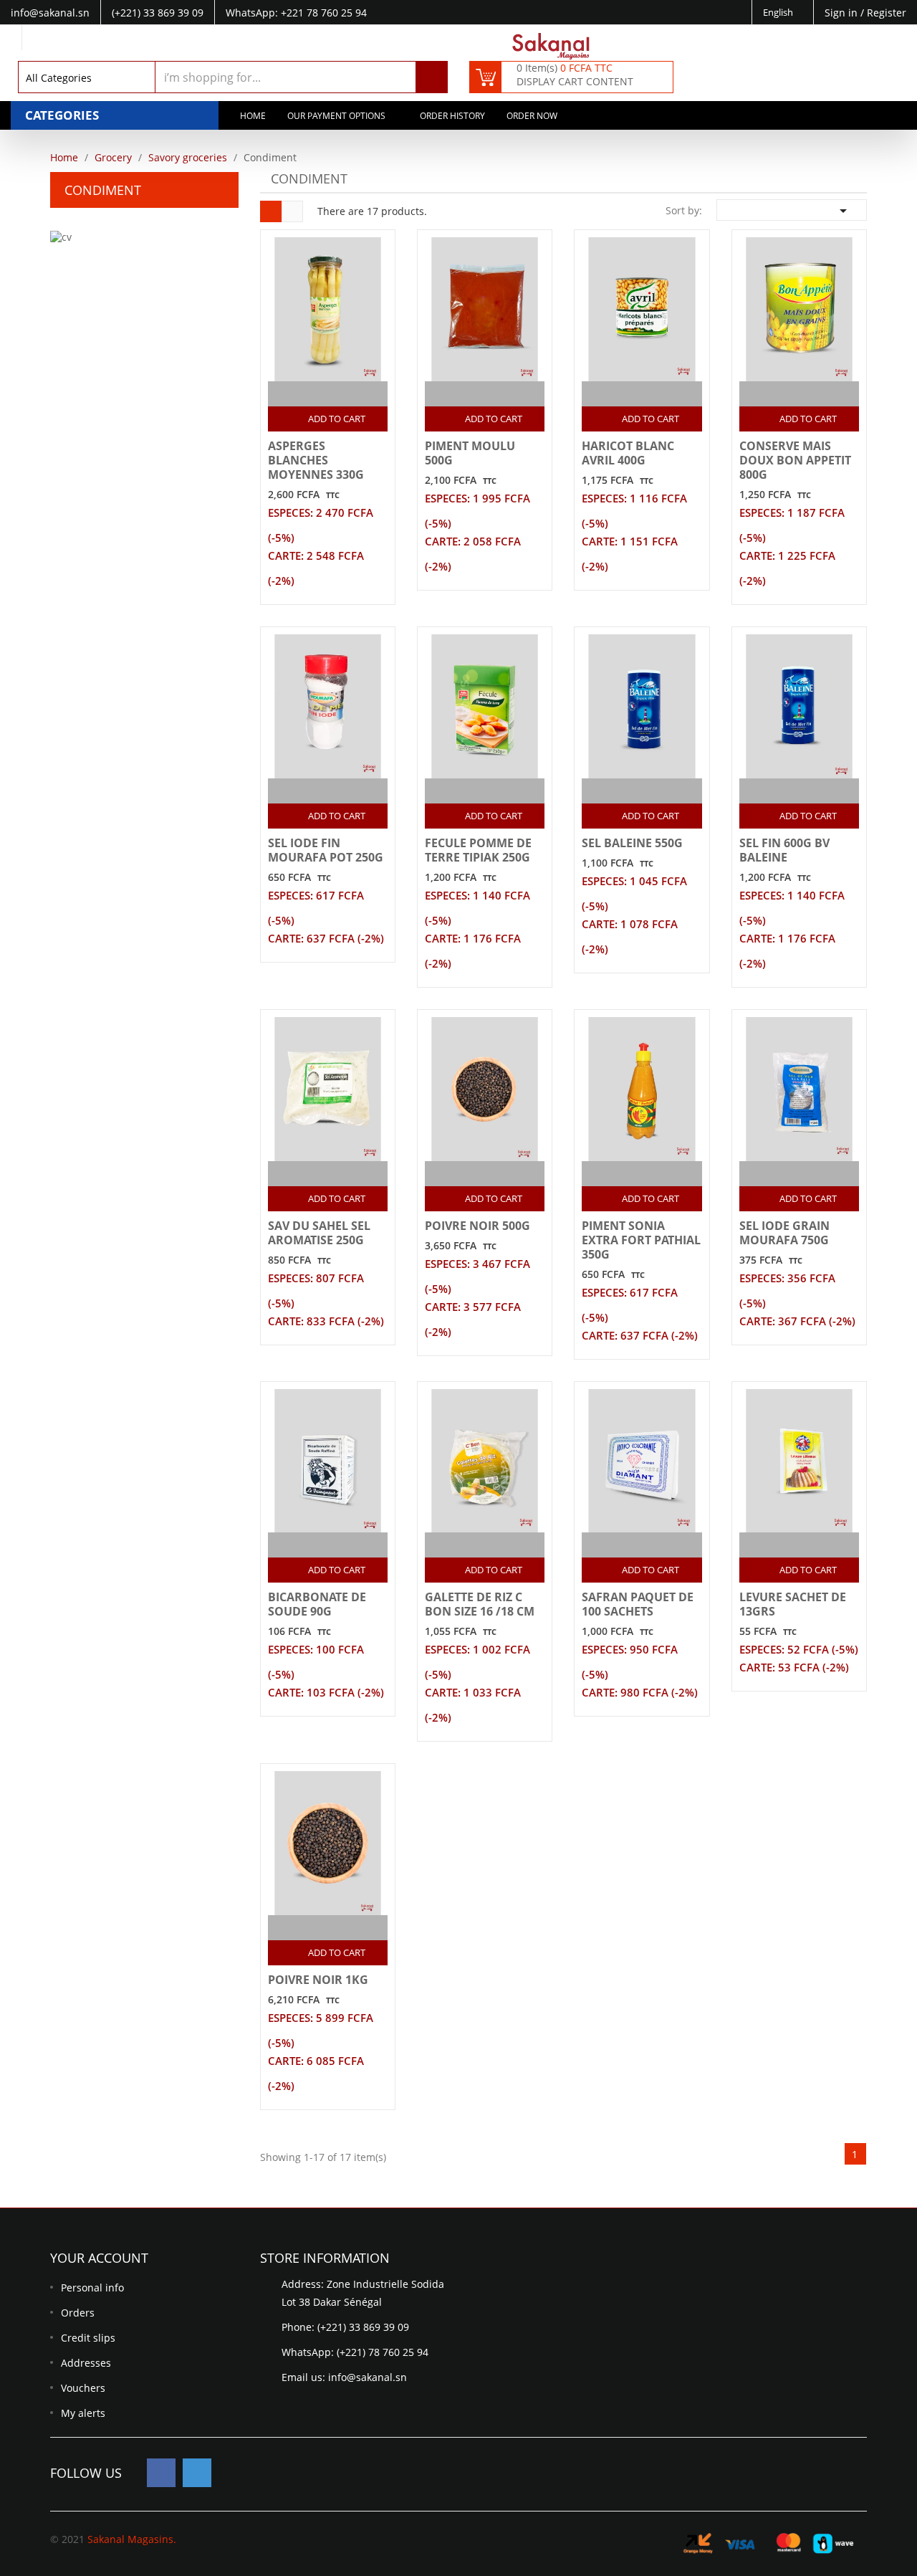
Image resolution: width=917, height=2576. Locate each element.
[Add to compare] (315, 394)
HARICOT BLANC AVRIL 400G (628, 453)
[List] (292, 211)
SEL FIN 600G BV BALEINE (784, 850)
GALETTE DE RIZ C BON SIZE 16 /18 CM (480, 1604)
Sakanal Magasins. (132, 2539)
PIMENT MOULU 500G (470, 453)
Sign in (842, 13)
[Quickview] (343, 394)
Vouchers (83, 2388)
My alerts (83, 2413)
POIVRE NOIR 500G (477, 1226)
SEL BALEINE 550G (632, 843)
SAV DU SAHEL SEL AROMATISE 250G (319, 1233)
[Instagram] (197, 2473)
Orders (78, 2313)
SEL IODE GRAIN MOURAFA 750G (784, 1233)
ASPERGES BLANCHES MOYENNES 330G (316, 460)
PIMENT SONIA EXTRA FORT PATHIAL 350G (641, 1240)
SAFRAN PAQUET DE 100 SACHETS (638, 1604)
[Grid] (271, 211)
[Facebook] (161, 2473)
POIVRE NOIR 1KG (318, 1980)
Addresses (86, 2363)
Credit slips (88, 2338)
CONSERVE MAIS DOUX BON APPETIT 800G (795, 460)
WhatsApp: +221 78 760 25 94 (296, 13)
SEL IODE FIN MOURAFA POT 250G (326, 850)
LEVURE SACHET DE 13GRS (793, 1604)
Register (887, 13)
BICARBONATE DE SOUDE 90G (317, 1604)
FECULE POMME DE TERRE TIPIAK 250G (478, 850)
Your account (99, 2258)
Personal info (92, 2288)
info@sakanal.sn (368, 2377)
